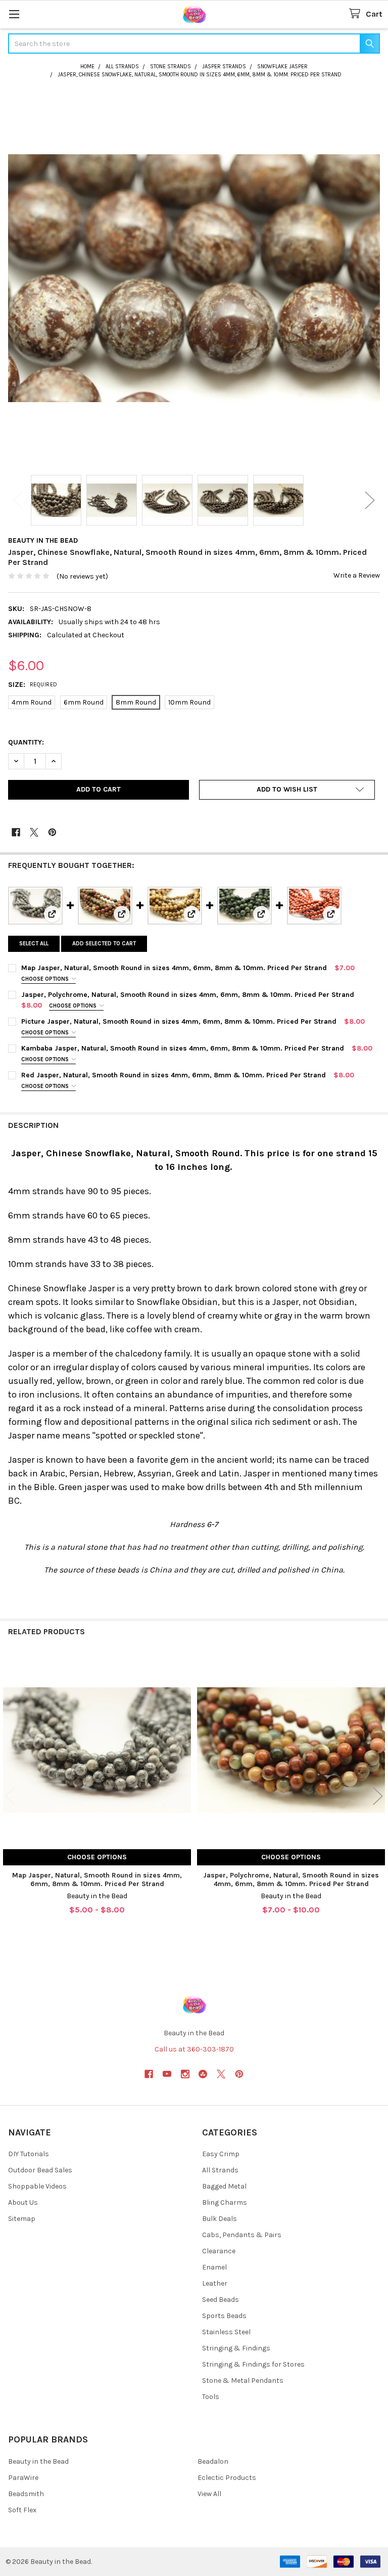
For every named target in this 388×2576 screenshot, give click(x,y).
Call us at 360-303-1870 (194, 2049)
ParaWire (23, 2478)
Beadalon (213, 2461)
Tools (211, 2397)
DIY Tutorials (29, 2154)
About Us (23, 2202)
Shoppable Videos (37, 2186)
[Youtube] (167, 2074)
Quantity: (26, 742)
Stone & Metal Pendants (243, 2381)
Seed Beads (221, 2300)
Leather (215, 2283)
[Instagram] (185, 2074)
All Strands (220, 2170)
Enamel (214, 2267)
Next (370, 500)
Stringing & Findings (236, 2348)
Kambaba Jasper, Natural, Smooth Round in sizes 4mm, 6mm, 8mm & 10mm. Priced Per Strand (183, 1048)
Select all (34, 944)
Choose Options (46, 979)
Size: (33, 685)
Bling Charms (225, 2202)
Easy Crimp (221, 2154)
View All (209, 2494)
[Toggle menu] (14, 14)
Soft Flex (22, 2510)
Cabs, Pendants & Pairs (242, 2235)
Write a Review (357, 575)
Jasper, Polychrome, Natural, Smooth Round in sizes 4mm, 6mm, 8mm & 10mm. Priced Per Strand (188, 995)
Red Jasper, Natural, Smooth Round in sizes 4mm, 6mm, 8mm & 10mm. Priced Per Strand (174, 1075)
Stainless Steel (226, 2332)
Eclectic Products (227, 2478)
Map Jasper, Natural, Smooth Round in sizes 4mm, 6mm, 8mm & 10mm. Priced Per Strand (174, 968)
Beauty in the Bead (38, 2461)
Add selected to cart (104, 944)
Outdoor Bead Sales (40, 2170)
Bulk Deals (220, 2219)
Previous (18, 500)
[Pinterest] (52, 832)
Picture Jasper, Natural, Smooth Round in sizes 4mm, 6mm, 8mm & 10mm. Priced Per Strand (179, 1021)
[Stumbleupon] (203, 2074)
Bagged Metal (224, 2186)
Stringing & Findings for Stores (253, 2364)
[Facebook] (16, 832)
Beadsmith (26, 2494)
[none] (194, 278)
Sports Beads (224, 2316)
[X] (34, 832)
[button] (287, 790)
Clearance (219, 2251)
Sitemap (22, 2219)
